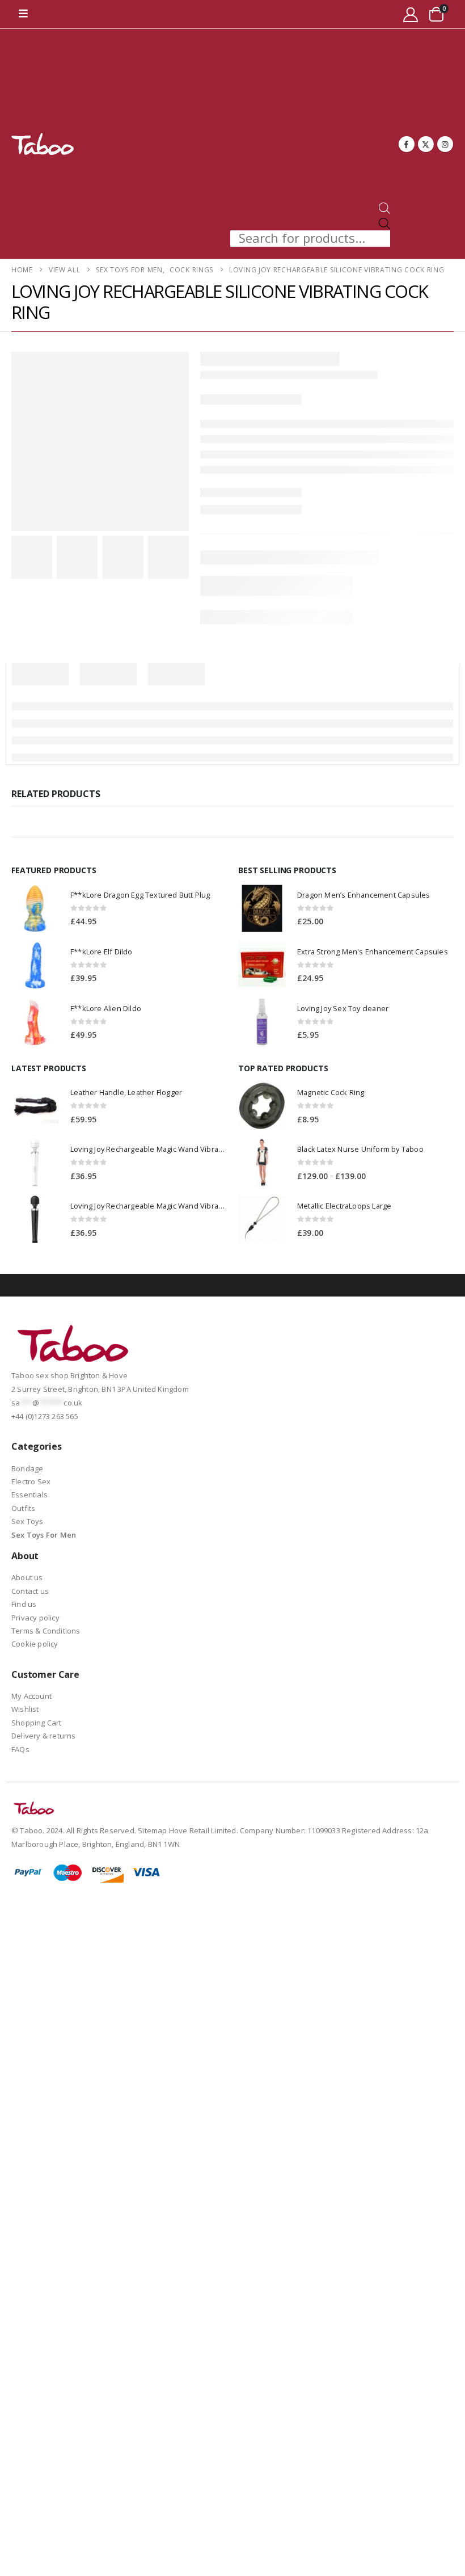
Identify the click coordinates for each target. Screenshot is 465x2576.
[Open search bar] (384, 207)
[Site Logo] (43, 144)
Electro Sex (31, 1481)
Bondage (27, 1468)
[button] (23, 14)
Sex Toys (28, 1521)
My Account (31, 1696)
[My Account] (411, 14)
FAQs (20, 1749)
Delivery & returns (44, 1736)
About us (27, 1577)
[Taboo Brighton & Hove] (73, 1346)
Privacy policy (35, 1618)
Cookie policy (35, 1644)
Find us (24, 1604)
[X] (426, 144)
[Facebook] (407, 144)
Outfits (23, 1508)
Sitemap (152, 1830)
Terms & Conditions (46, 1631)
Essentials (29, 1495)
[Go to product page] (35, 908)
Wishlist (25, 1709)
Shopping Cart (37, 1723)
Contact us (30, 1591)
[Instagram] (445, 144)
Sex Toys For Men (44, 1535)
